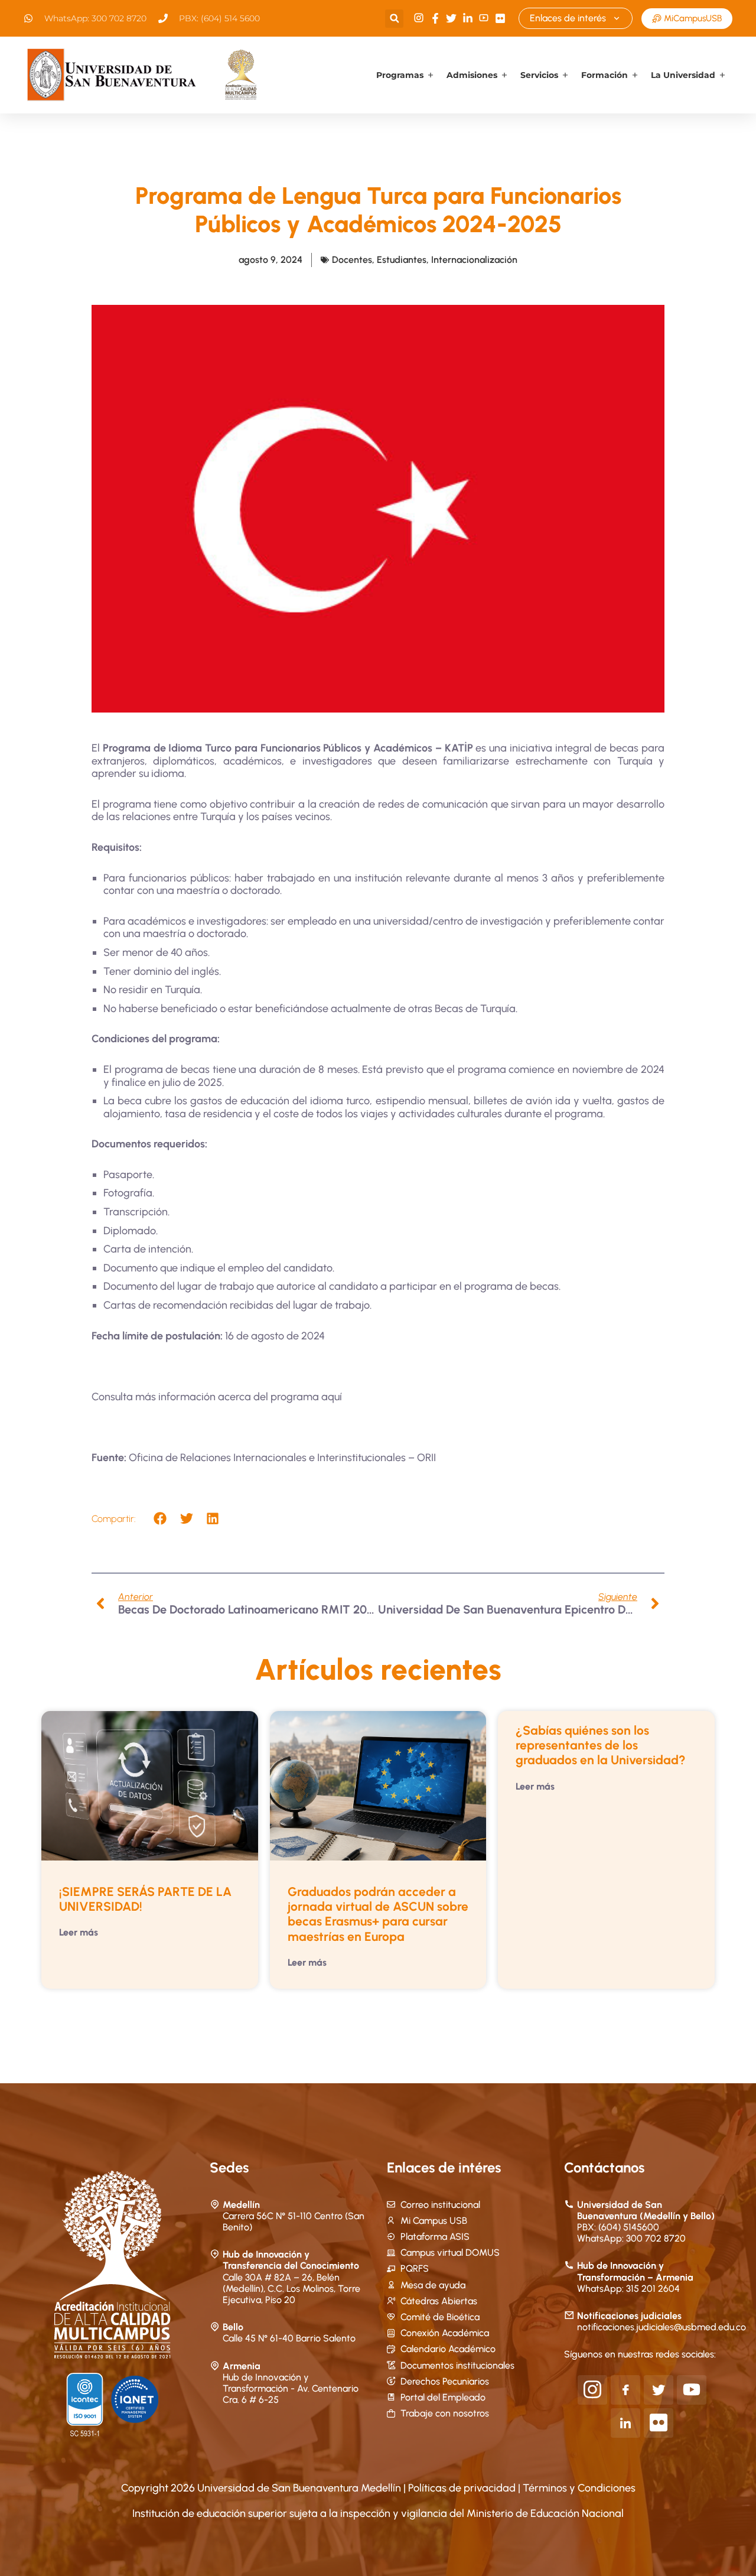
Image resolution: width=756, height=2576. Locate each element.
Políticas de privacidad (463, 2488)
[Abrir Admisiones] (504, 75)
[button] (394, 19)
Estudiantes (402, 260)
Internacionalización (474, 260)
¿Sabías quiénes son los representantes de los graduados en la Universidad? (601, 1745)
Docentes (352, 260)
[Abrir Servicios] (565, 75)
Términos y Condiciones (579, 2488)
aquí (332, 1397)
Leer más (79, 1932)
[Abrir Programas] (431, 75)
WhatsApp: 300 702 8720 (631, 2238)
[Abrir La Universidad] (722, 75)
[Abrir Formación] (635, 75)
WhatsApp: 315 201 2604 (628, 2289)
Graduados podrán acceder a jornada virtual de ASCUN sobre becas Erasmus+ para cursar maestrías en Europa (378, 1914)
